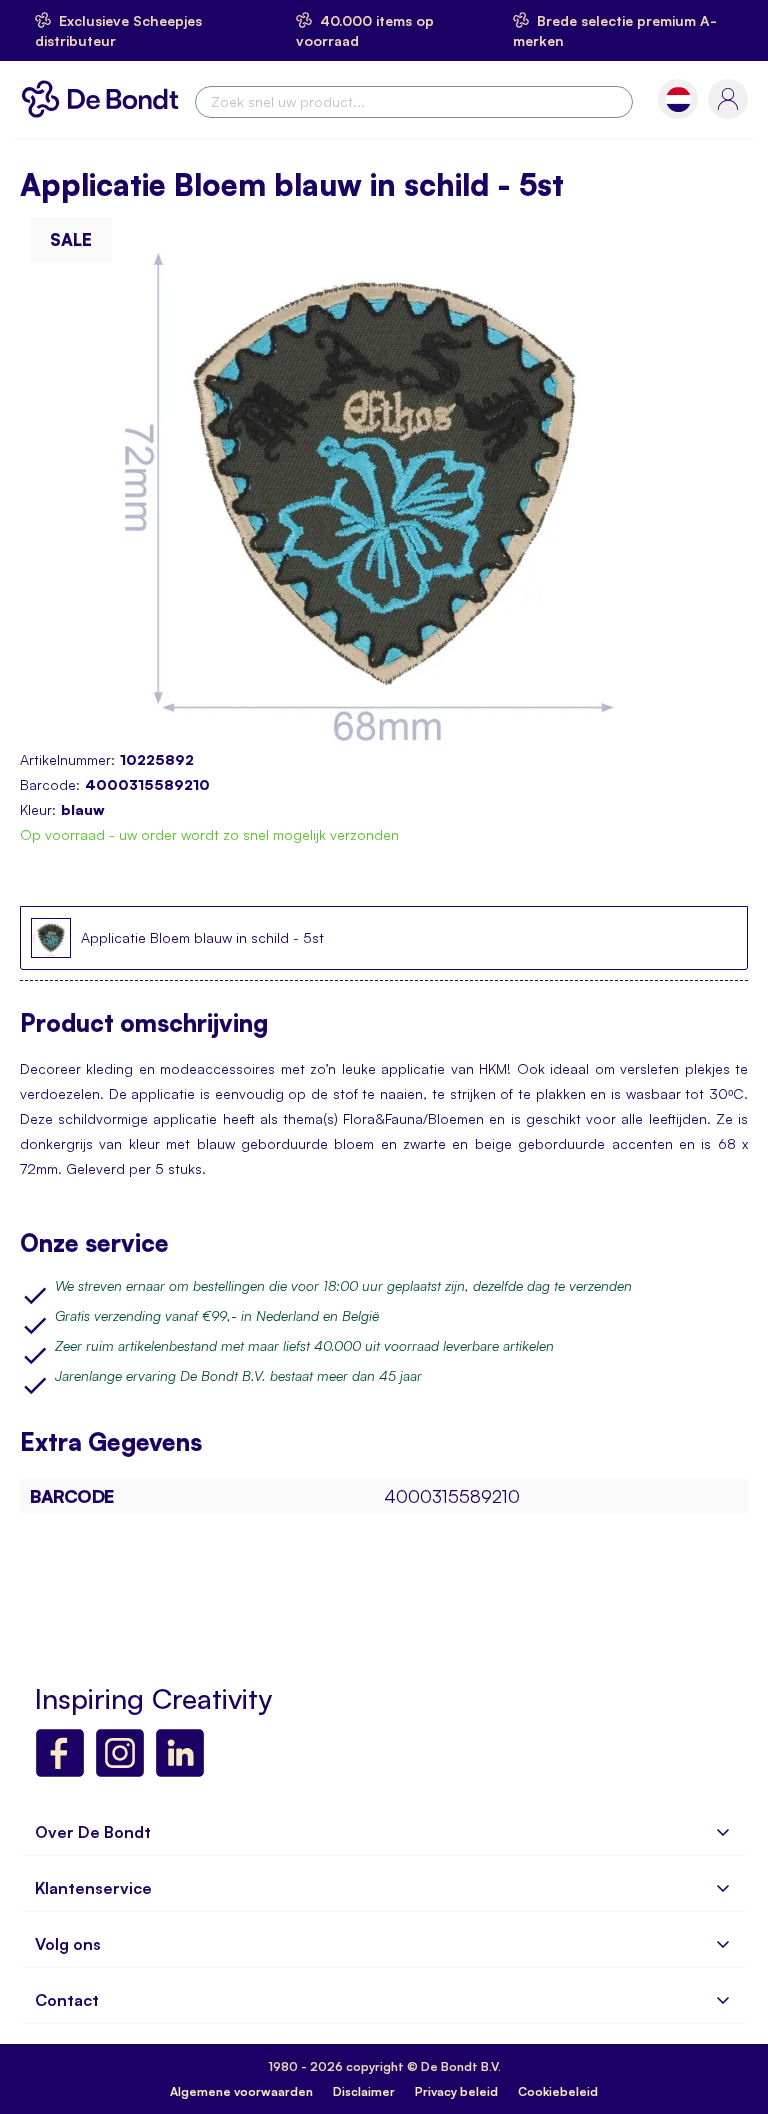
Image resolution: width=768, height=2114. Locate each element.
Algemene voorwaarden (241, 2091)
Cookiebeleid (558, 2091)
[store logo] (105, 99)
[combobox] (414, 102)
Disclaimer (364, 2091)
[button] (678, 99)
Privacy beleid (456, 2091)
